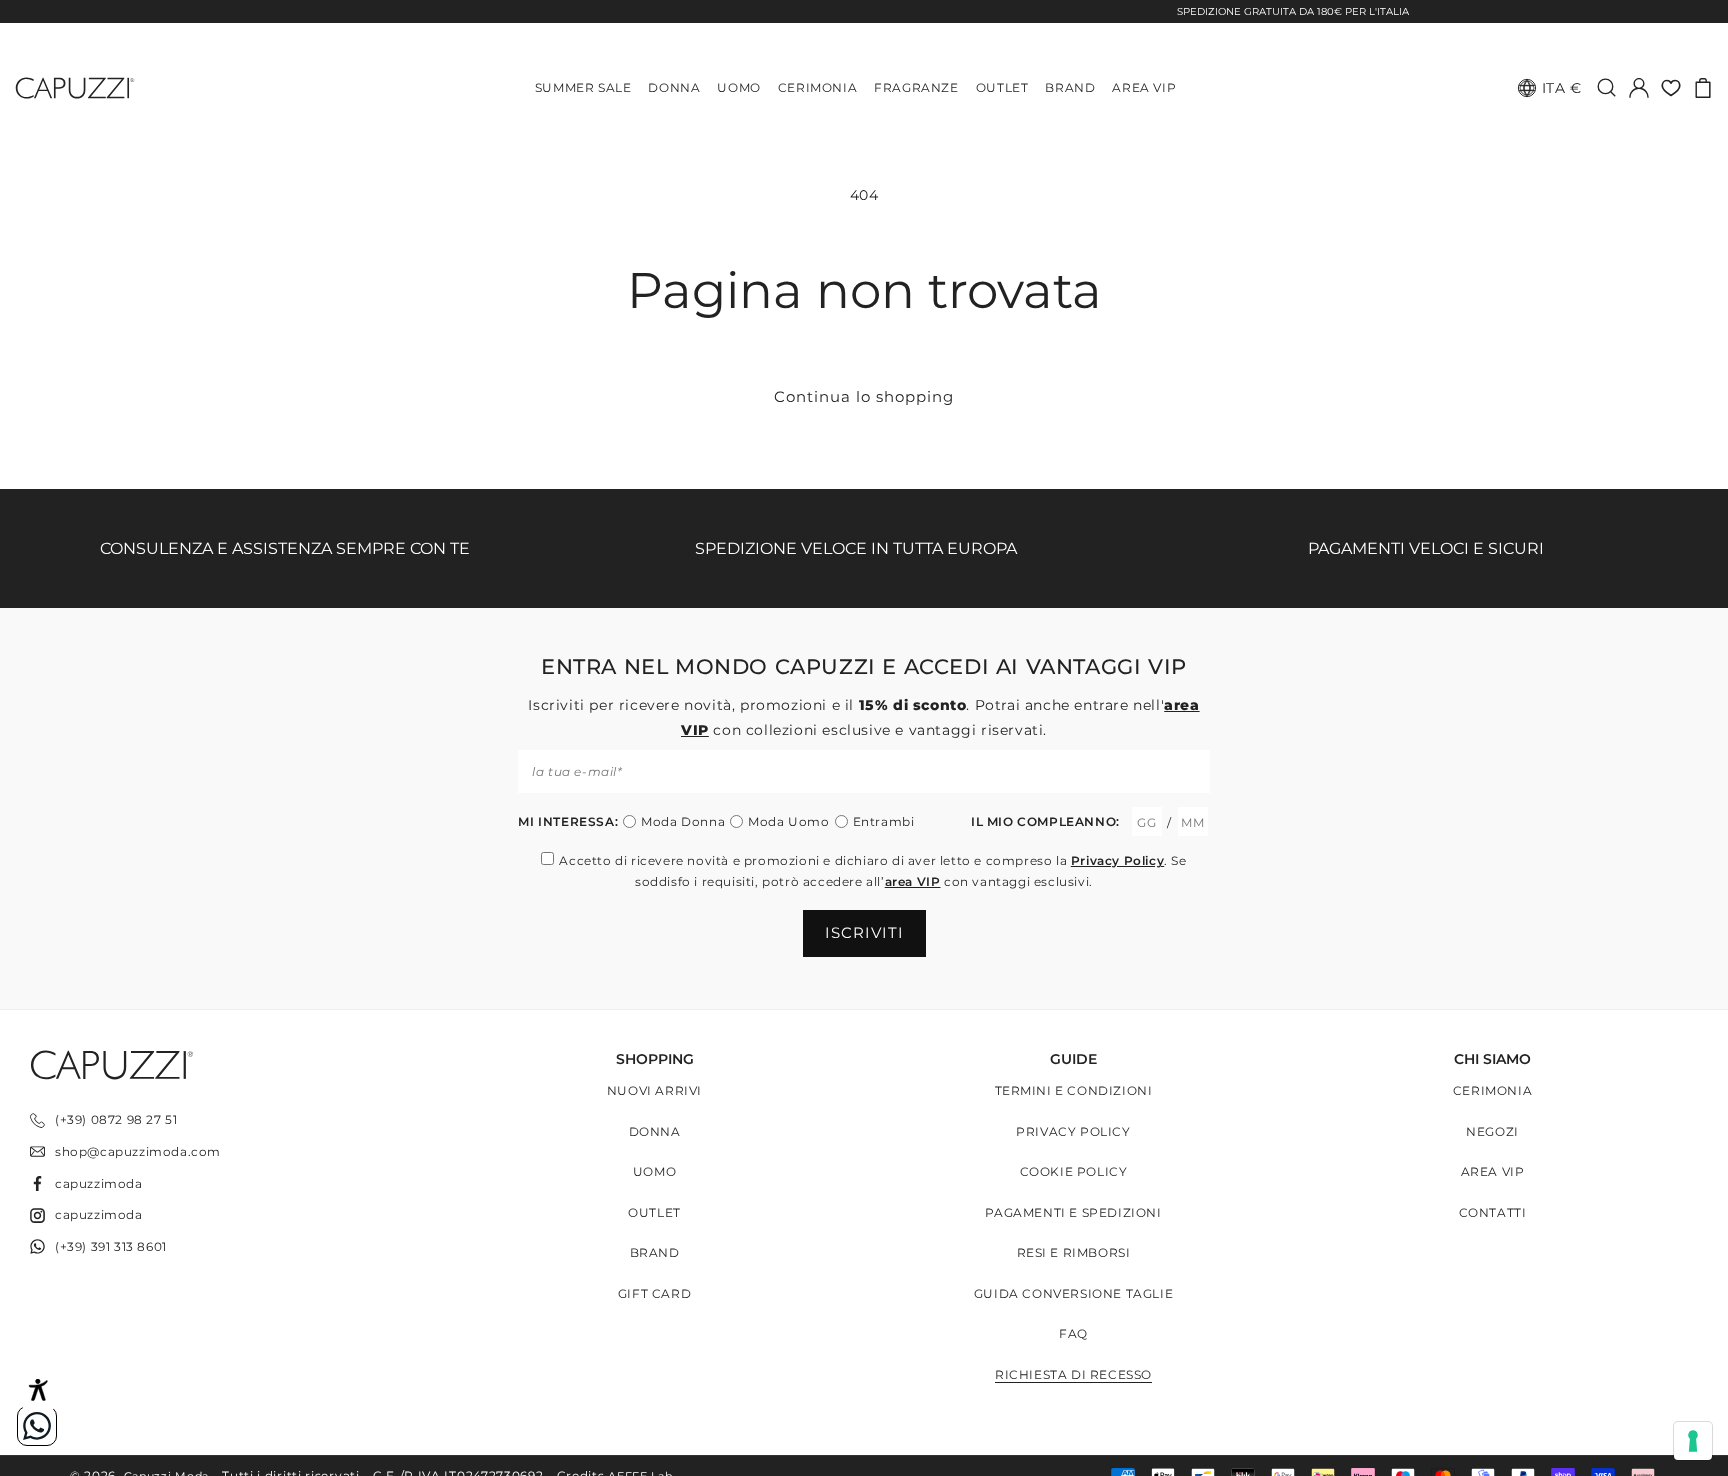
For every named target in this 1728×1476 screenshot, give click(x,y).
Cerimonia (1492, 1090)
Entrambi (884, 821)
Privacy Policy (1117, 860)
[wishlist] (1671, 88)
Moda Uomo (788, 821)
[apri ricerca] (1607, 88)
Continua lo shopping (864, 396)
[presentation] (1693, 1441)
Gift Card (654, 1293)
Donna (655, 1131)
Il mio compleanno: (1045, 821)
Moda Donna (683, 821)
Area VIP (1493, 1171)
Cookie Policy (1074, 1171)
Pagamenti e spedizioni (1073, 1212)
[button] (1703, 88)
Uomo (654, 1171)
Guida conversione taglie (1073, 1293)
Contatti (1493, 1212)
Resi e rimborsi (1074, 1252)
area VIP (913, 881)
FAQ (1073, 1333)
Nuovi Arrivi (654, 1090)
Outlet (654, 1212)
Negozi (1492, 1131)
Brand (655, 1252)
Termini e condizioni (1074, 1090)
